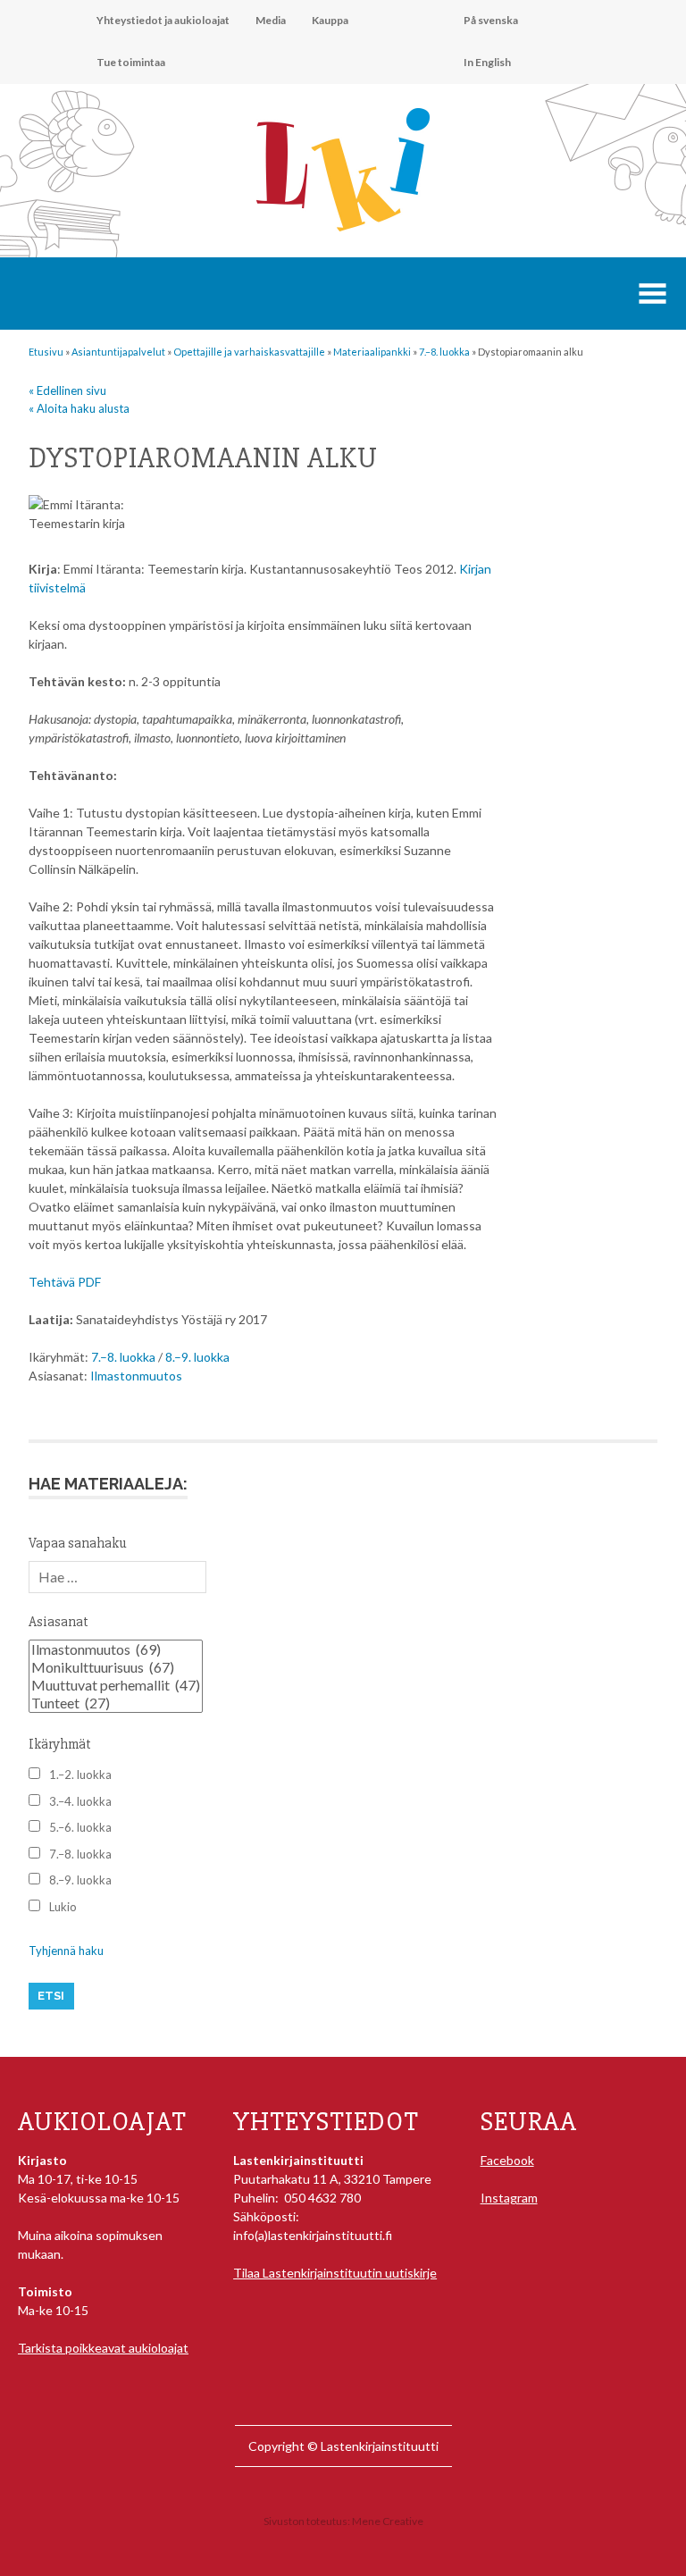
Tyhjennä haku (66, 1951)
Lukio (63, 1907)
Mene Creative (388, 2521)
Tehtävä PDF (65, 1282)
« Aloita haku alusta (79, 408)
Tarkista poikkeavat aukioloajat (103, 2348)
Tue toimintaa (131, 62)
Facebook (507, 2160)
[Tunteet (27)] (116, 1703)
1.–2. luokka (80, 1775)
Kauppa (330, 20)
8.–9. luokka (197, 1357)
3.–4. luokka (80, 1801)
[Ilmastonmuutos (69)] (116, 1649)
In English (487, 62)
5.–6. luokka (80, 1827)
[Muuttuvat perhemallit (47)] (116, 1685)
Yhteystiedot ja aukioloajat (163, 20)
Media (271, 20)
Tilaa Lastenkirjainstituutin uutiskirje (335, 2273)
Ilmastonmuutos (136, 1376)
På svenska (491, 20)
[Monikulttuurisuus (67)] (116, 1667)
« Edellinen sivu (67, 390)
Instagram (509, 2198)
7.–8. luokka (123, 1357)
